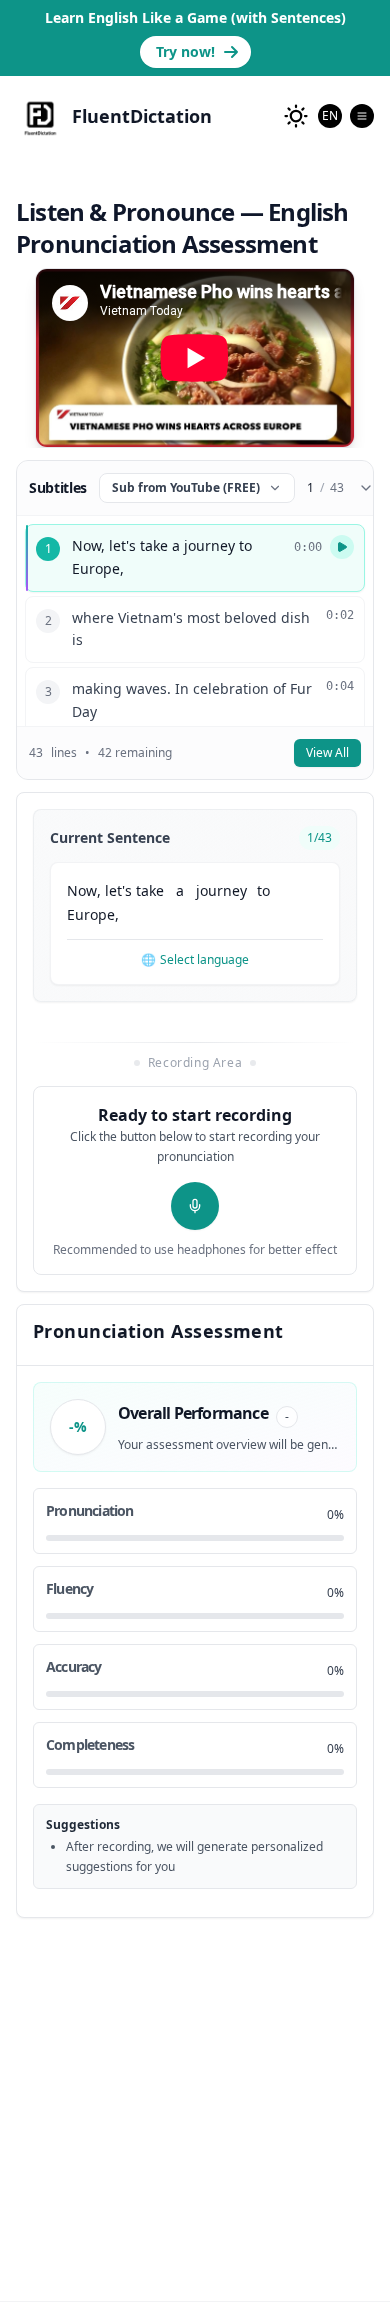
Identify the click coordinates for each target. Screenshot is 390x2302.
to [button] (263, 890)
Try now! (185, 51)
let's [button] (118, 890)
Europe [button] (91, 914)
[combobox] (330, 116)
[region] (195, 358)
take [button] (150, 890)
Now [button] (82, 890)
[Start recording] (195, 1206)
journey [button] (221, 890)
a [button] (180, 890)
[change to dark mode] (296, 116)
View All (327, 752)
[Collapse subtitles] (366, 488)
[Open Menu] (362, 116)
